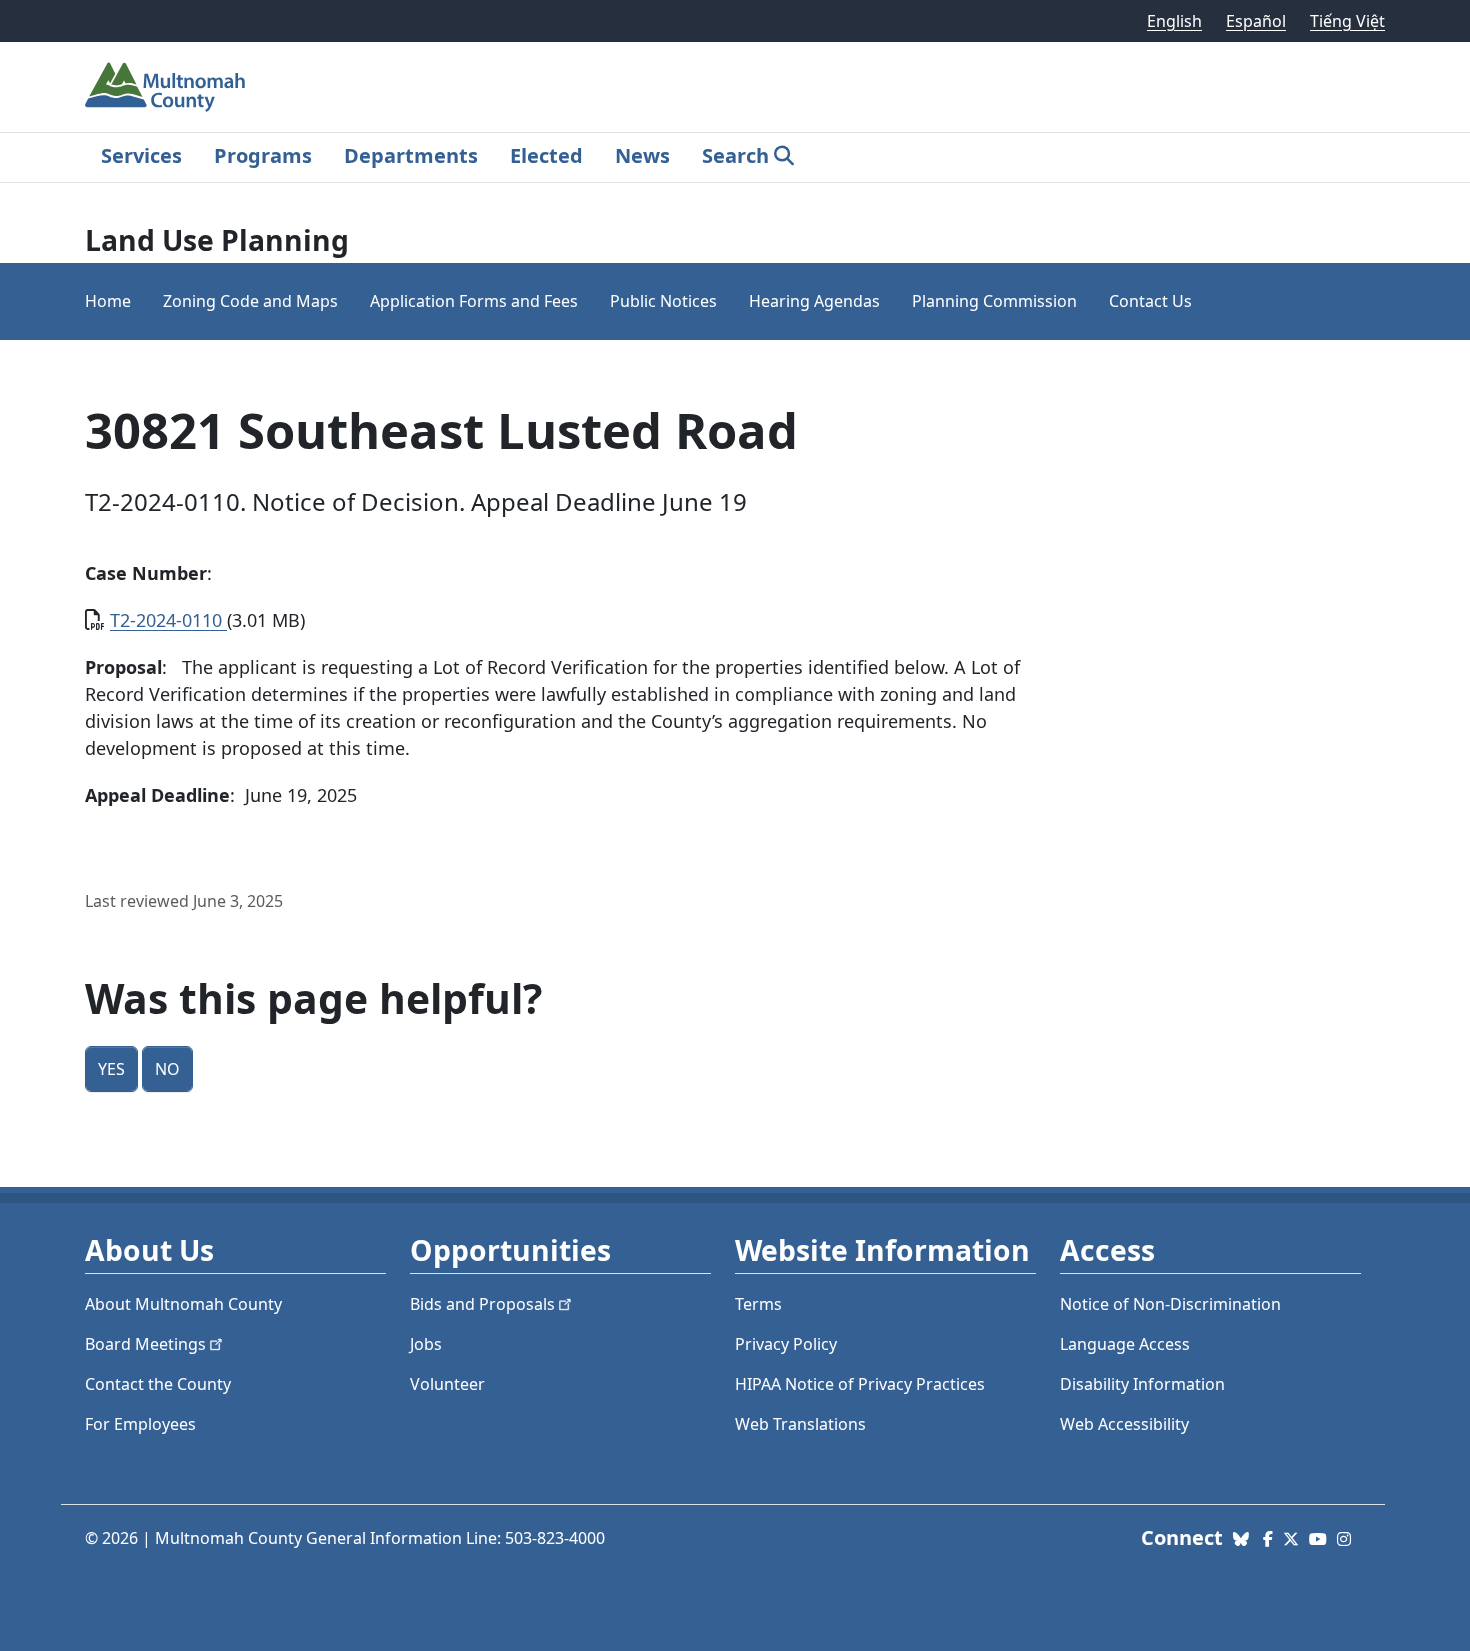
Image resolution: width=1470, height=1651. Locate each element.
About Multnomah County (183, 1304)
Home (108, 301)
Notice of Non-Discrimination (1170, 1304)
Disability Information (1142, 1384)
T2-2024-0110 (168, 620)
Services (141, 155)
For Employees (140, 1424)
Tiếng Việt (1347, 21)
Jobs (426, 1344)
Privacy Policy (786, 1344)
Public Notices (663, 301)
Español (1256, 21)
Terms (758, 1304)
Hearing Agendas (814, 301)
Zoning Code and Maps (250, 301)
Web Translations (800, 1424)
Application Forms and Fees (474, 301)
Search (735, 155)
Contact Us (1150, 301)
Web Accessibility (1124, 1424)
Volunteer (447, 1384)
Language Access (1125, 1344)
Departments (411, 155)
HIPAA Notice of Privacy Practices (860, 1384)
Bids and (482, 1304)
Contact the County (158, 1384)
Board (145, 1344)
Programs (263, 155)
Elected (546, 155)
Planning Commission (994, 301)
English (1174, 21)
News (642, 155)
